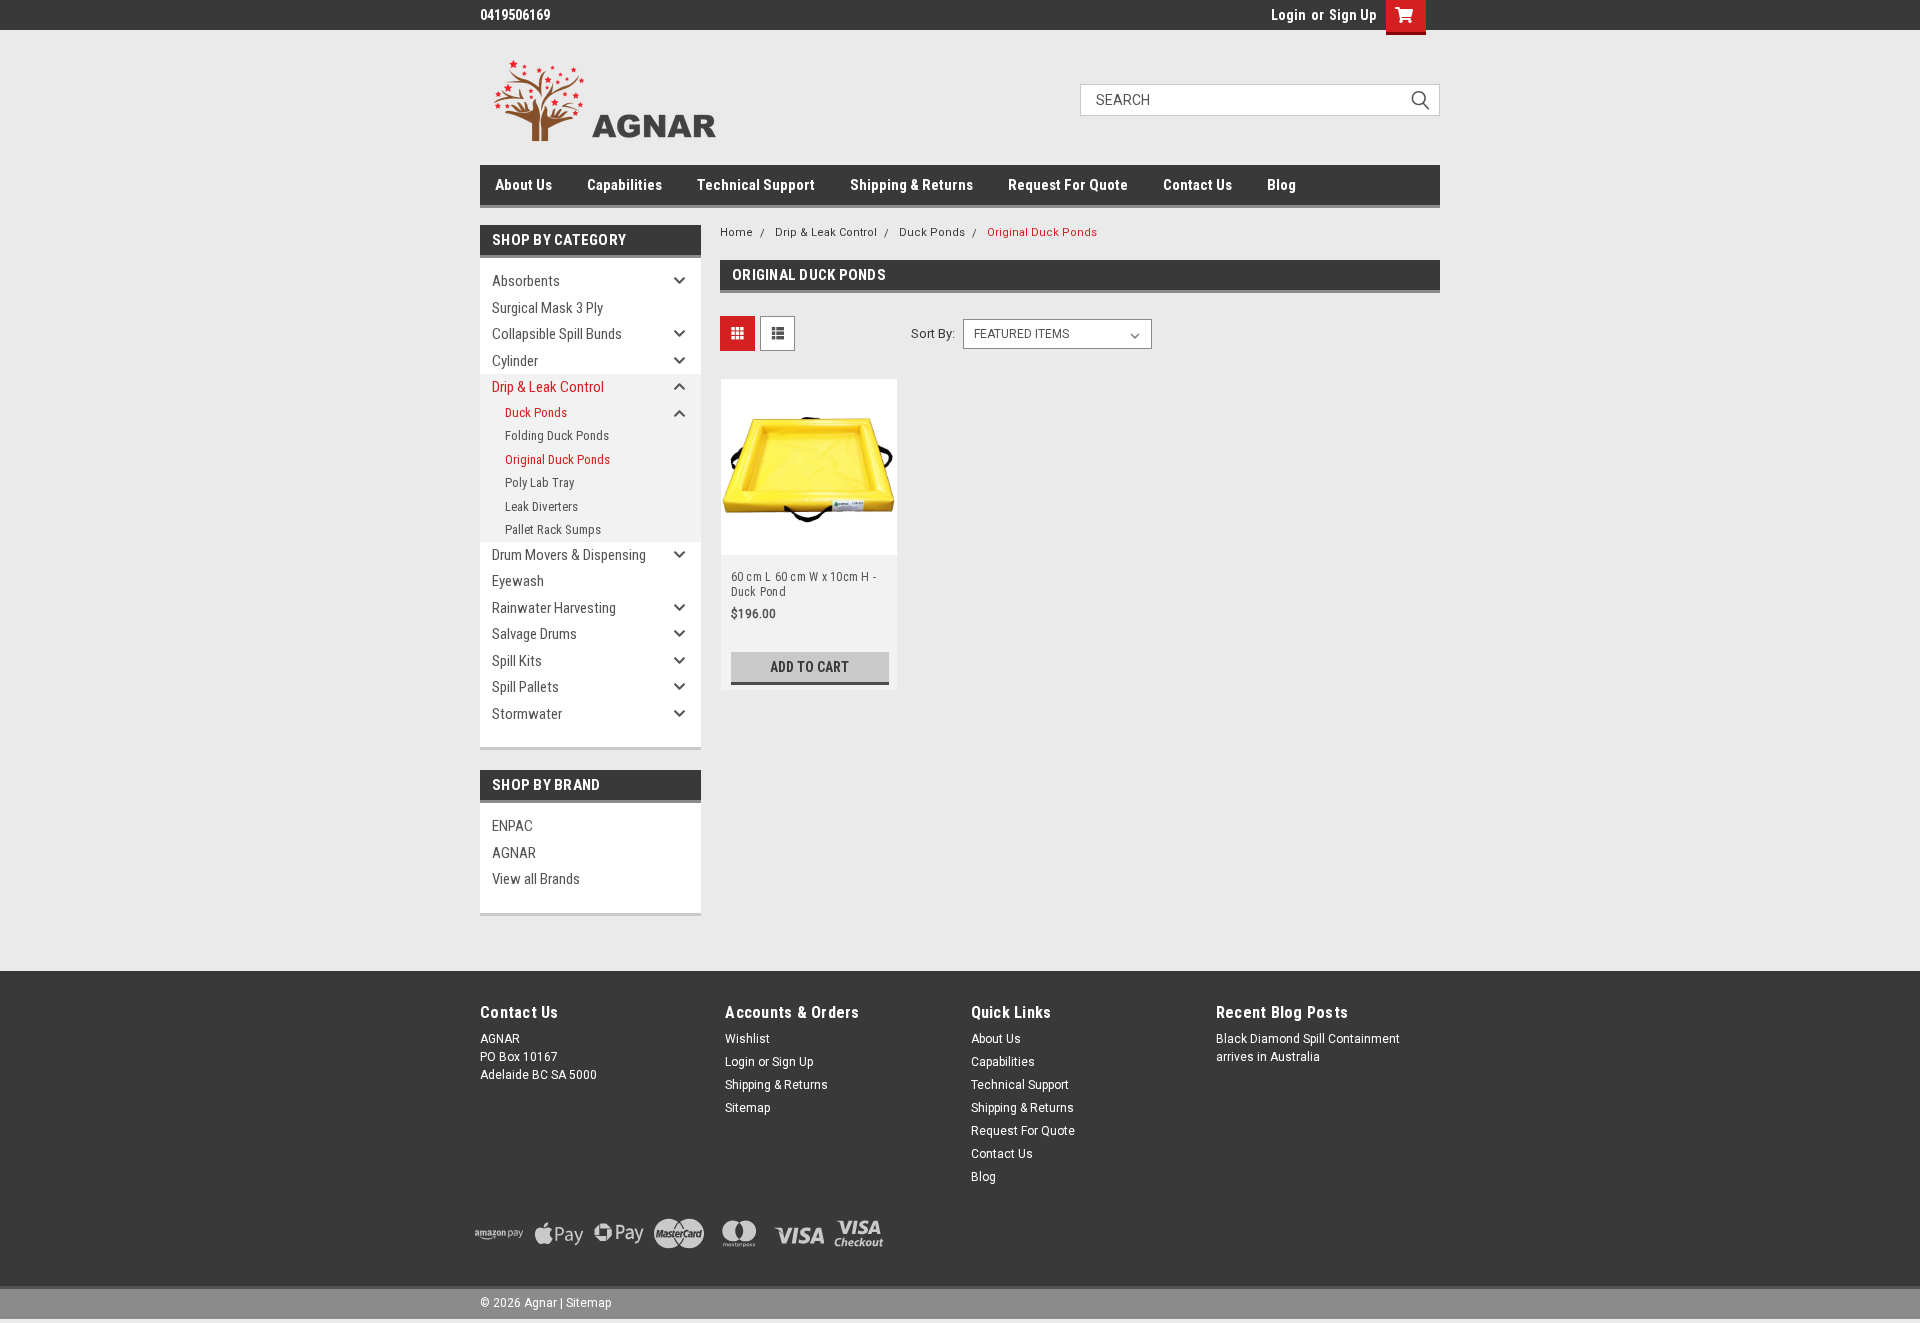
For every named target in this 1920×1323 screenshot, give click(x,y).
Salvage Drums (534, 634)
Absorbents (526, 281)
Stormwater (527, 714)
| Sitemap (585, 1303)
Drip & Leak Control (548, 387)
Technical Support (756, 185)
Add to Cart (809, 667)
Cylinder (515, 361)
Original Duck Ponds (557, 459)
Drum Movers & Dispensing (569, 555)
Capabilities (624, 185)
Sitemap (747, 1108)
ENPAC (512, 826)
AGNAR (514, 853)
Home (736, 232)
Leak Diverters (541, 506)
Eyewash (518, 581)
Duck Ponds (536, 412)
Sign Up (1352, 15)
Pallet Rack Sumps (553, 529)
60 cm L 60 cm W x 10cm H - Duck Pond (804, 584)
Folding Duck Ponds (557, 435)
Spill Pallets (525, 687)
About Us (523, 185)
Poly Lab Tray (539, 482)
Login (1288, 15)
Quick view (809, 540)
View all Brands (536, 879)
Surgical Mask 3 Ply (547, 308)
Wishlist (747, 1039)
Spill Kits (517, 661)
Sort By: (933, 333)
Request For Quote (1068, 185)
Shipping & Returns (911, 185)
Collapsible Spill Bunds (557, 334)
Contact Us (1197, 185)
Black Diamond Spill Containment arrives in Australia (1308, 1048)
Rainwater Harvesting (554, 608)
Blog (1281, 185)
